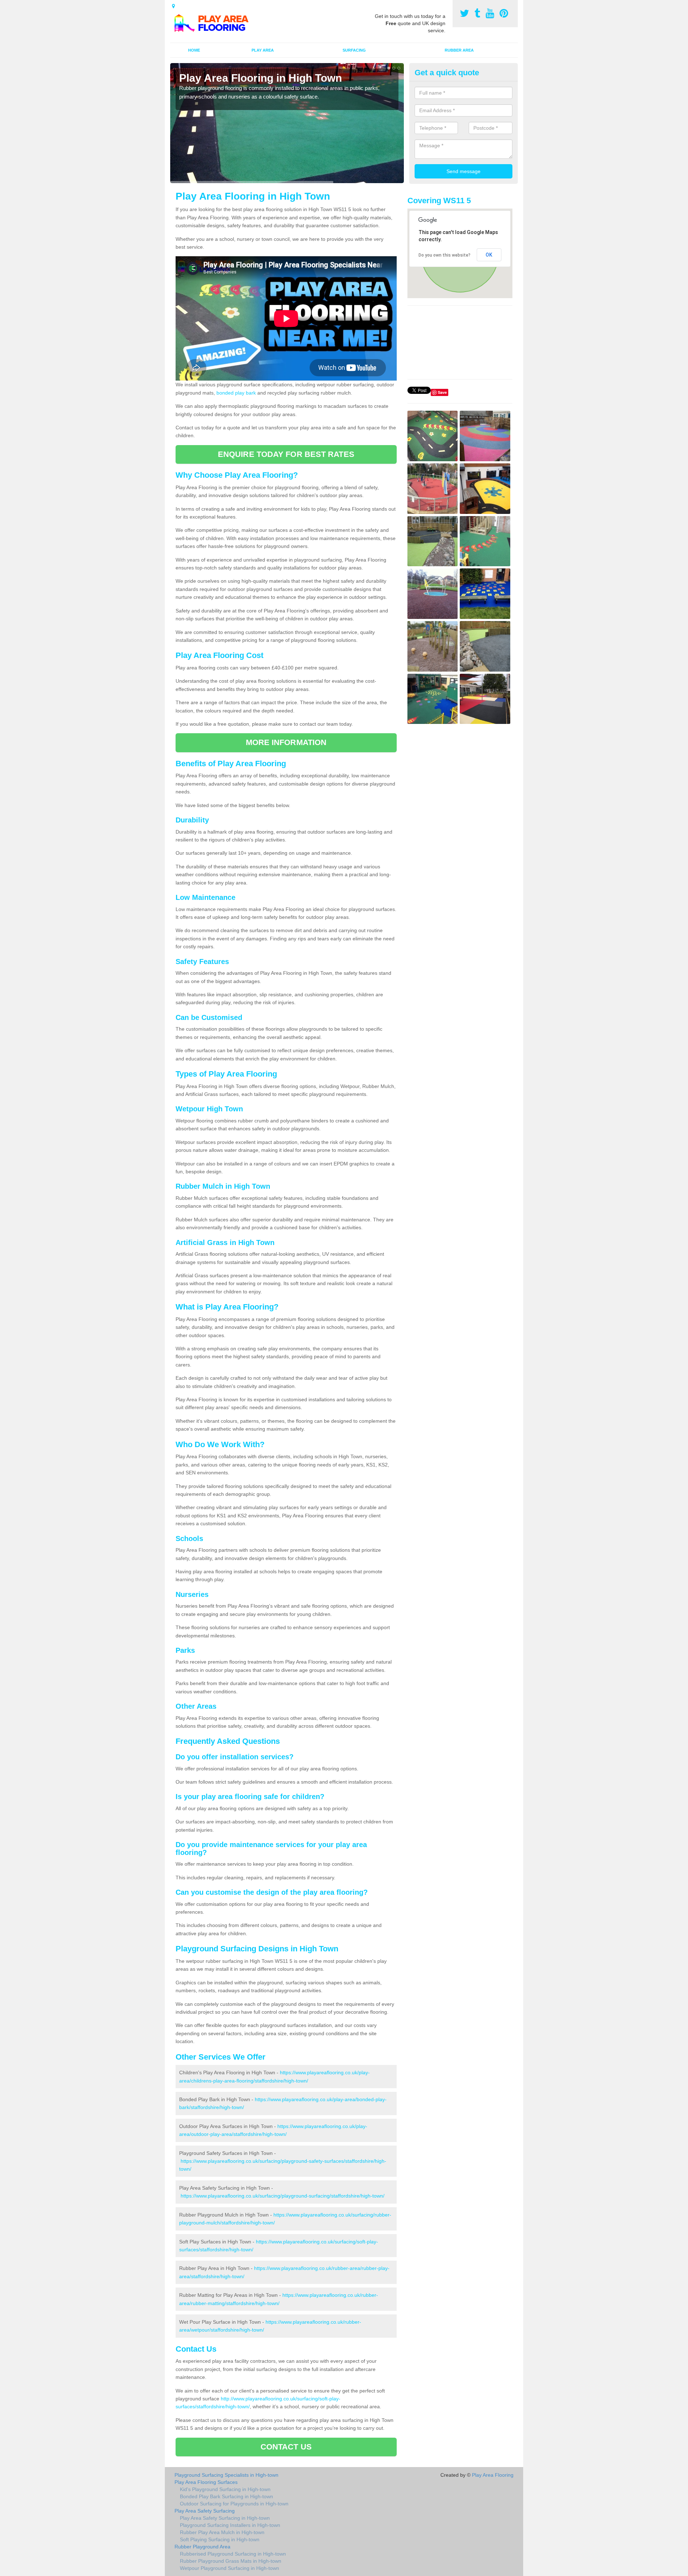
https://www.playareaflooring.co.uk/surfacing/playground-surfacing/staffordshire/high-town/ (283, 2196)
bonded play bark (236, 393)
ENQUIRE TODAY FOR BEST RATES (286, 454)
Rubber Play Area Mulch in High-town (222, 2532)
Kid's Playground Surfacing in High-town (225, 2489)
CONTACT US (286, 2447)
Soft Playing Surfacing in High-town (220, 2539)
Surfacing (354, 50)
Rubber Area (459, 50)
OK (489, 255)
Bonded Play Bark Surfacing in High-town (226, 2496)
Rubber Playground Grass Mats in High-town (231, 2561)
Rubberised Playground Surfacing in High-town (233, 2554)
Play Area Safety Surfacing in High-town (225, 2518)
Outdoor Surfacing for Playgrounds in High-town (234, 2504)
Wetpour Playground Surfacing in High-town (230, 2568)
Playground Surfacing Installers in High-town (230, 2525)
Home (194, 50)
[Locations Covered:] (173, 6)
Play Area (263, 50)
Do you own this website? (445, 255)
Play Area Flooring (493, 2475)
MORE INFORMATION (286, 742)
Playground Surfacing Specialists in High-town (226, 2475)
